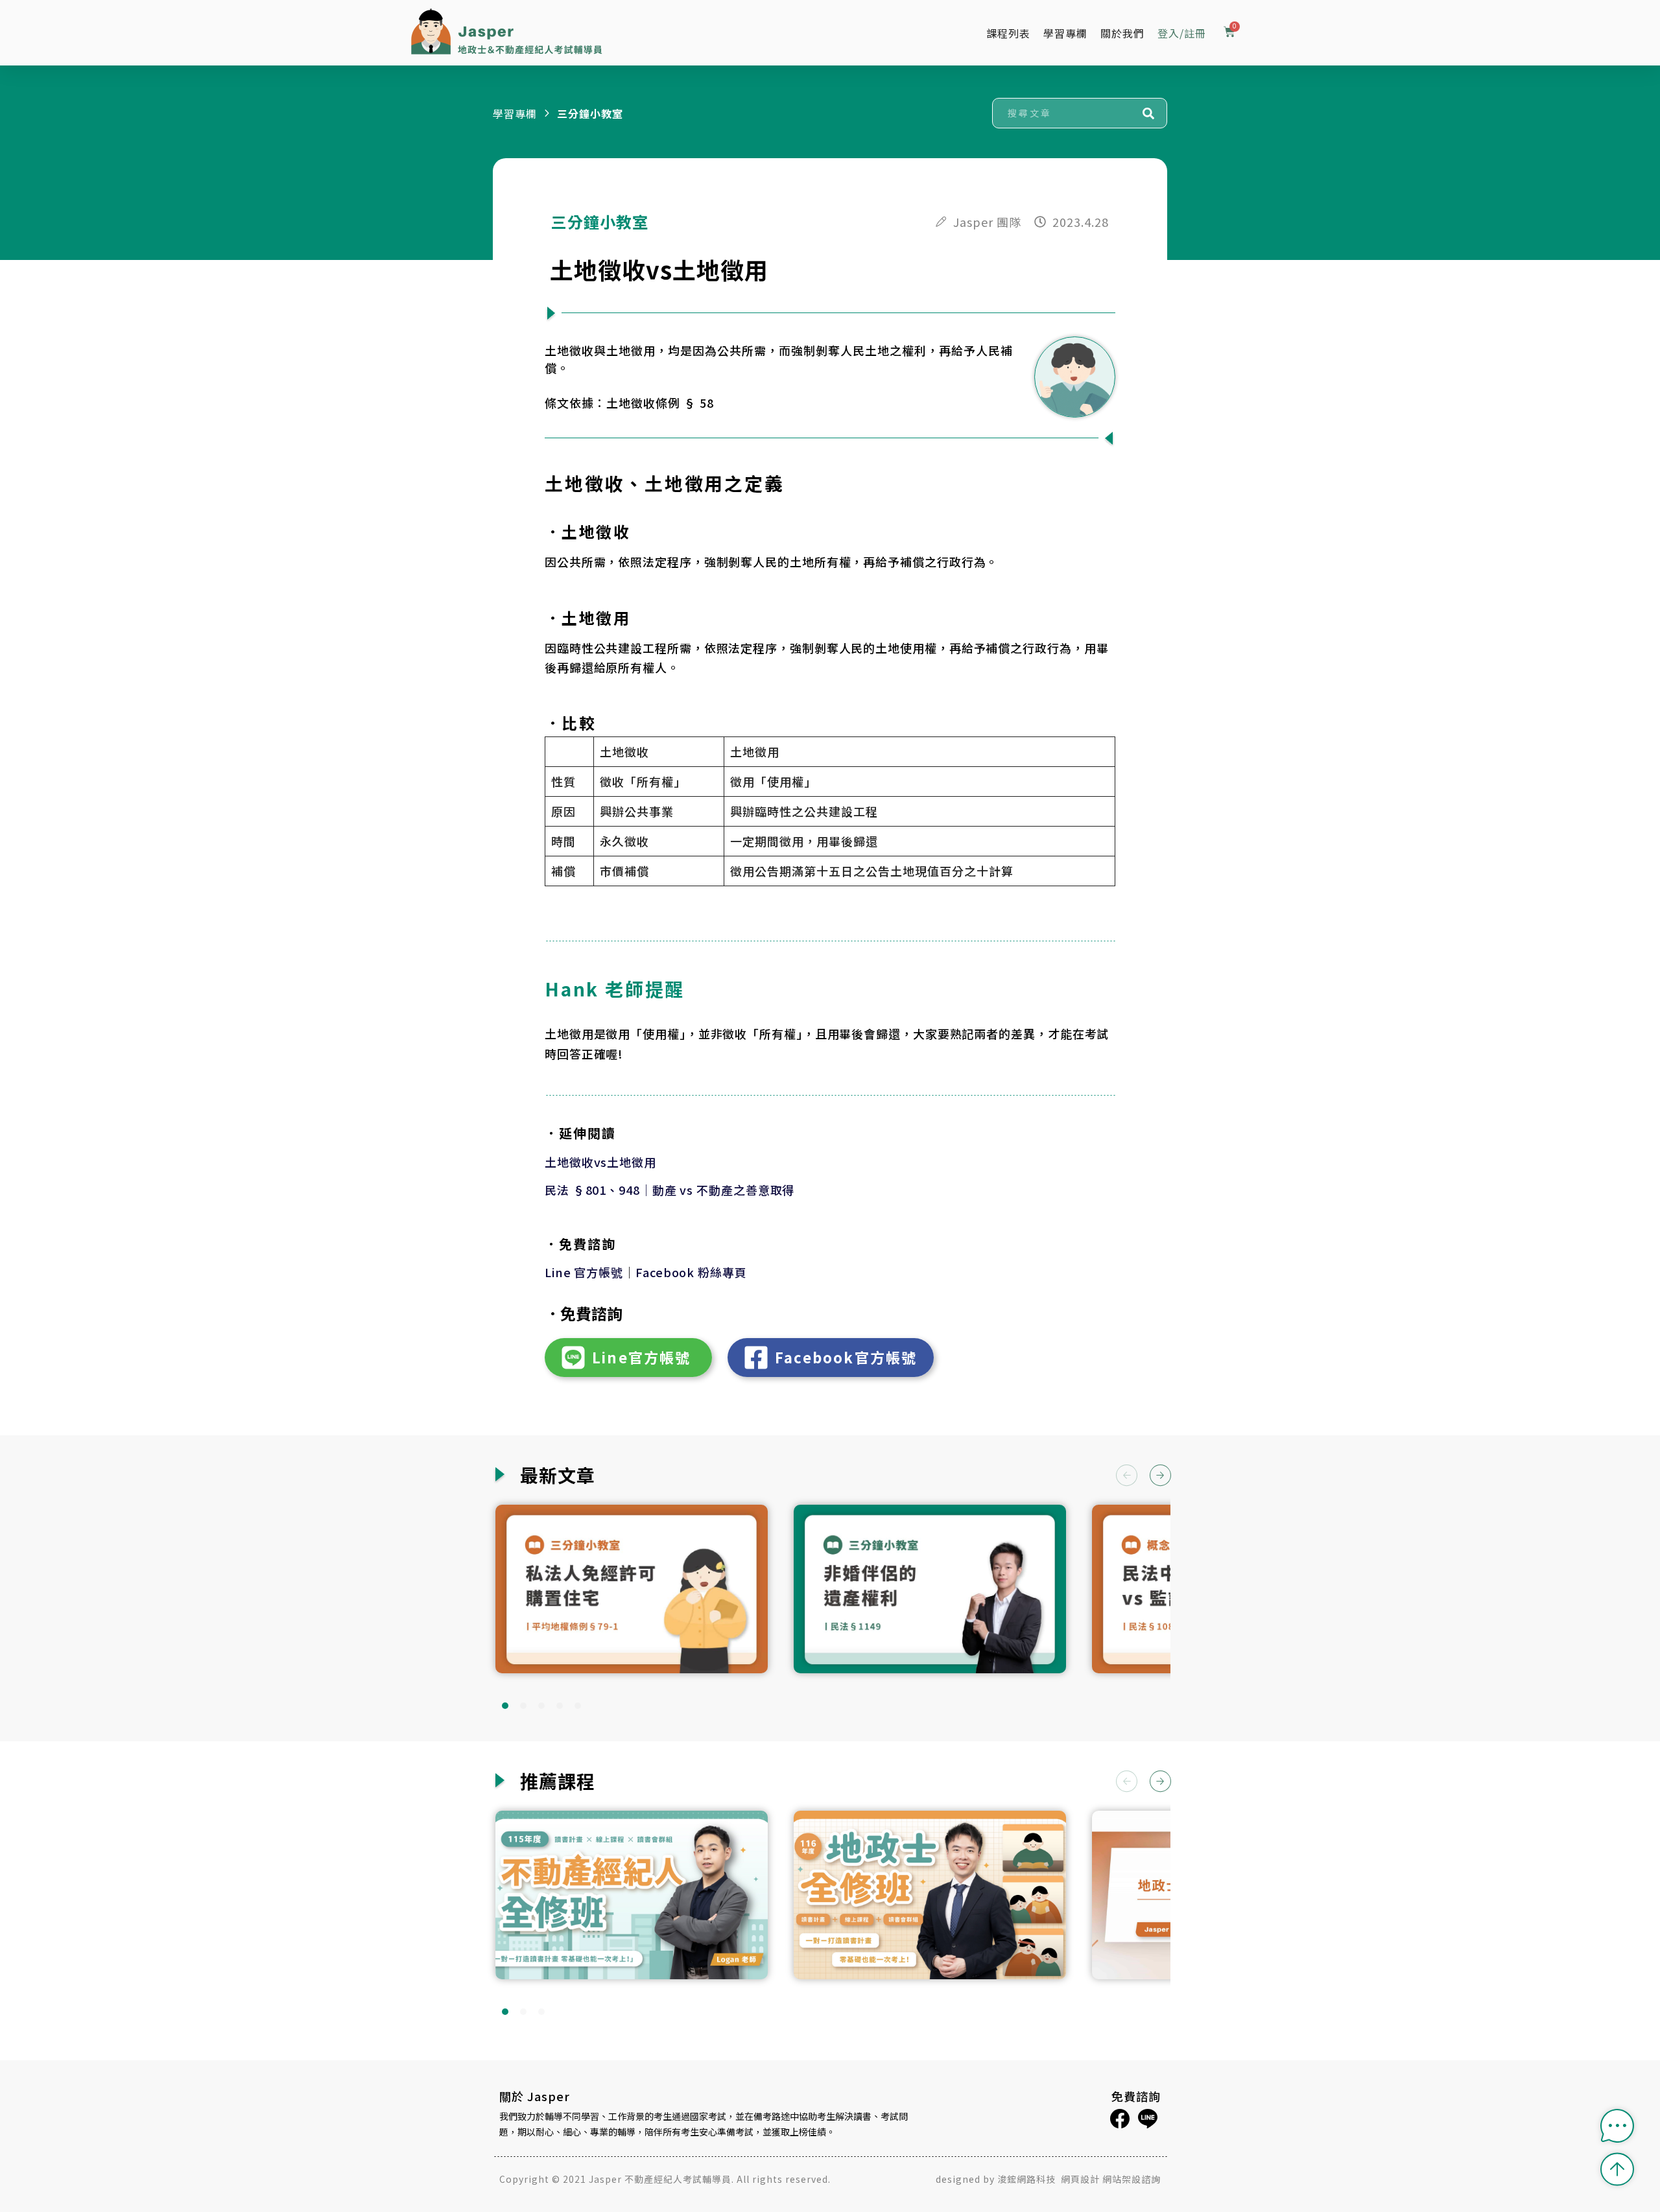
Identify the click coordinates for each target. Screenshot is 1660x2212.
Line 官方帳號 (584, 1272)
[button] (1160, 1476)
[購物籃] (1229, 33)
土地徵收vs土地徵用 (600, 1162)
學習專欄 (1065, 33)
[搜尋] (1148, 113)
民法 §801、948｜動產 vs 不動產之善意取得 (670, 1190)
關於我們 (1122, 33)
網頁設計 (1080, 2179)
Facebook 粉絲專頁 (691, 1272)
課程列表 (1008, 33)
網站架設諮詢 (1132, 2179)
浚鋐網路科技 (1028, 2179)
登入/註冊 (1182, 33)
